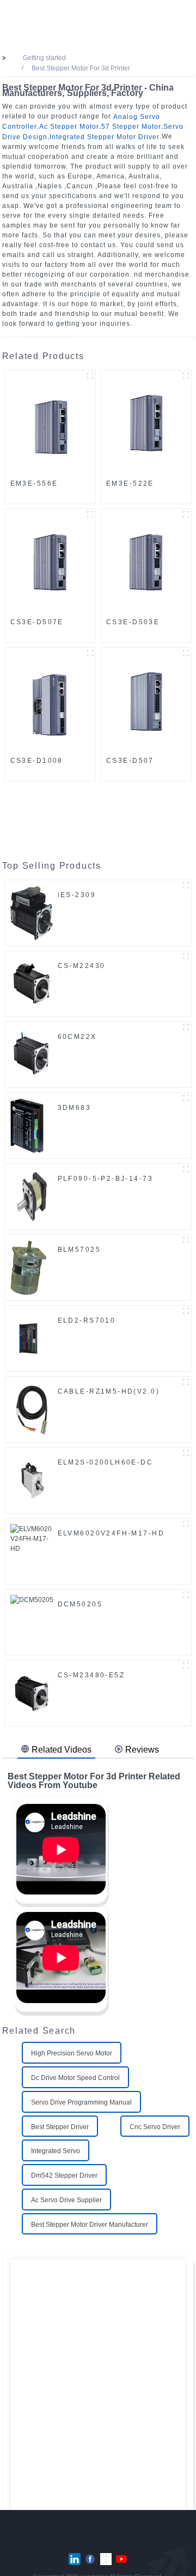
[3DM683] (27, 1125)
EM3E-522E (130, 483)
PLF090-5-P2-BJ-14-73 (105, 1179)
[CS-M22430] (32, 983)
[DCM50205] (32, 1622)
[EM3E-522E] (146, 422)
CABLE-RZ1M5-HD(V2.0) (109, 1391)
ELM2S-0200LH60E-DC (106, 1462)
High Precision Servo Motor (72, 2053)
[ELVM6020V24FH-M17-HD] (32, 1551)
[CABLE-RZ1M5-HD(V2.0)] (32, 1409)
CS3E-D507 (130, 761)
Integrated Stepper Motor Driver (105, 137)
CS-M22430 (82, 966)
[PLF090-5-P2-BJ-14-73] (32, 1196)
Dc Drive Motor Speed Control (75, 2078)
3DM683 (75, 1108)
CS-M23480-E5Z (91, 1675)
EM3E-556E (34, 483)
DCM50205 (80, 1604)
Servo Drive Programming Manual (81, 2102)
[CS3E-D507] (146, 700)
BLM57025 (79, 1250)
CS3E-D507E (37, 622)
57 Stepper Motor (131, 127)
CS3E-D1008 (37, 761)
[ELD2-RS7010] (29, 1338)
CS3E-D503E (133, 622)
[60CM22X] (32, 1054)
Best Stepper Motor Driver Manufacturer (90, 2224)
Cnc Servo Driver (155, 2126)
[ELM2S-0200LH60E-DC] (32, 1480)
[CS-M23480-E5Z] (32, 1693)
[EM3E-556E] (50, 422)
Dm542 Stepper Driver (64, 2175)
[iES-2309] (32, 912)
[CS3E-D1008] (50, 700)
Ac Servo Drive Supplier (66, 2200)
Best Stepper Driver (60, 2126)
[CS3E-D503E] (146, 561)
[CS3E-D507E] (50, 561)
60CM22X (77, 1037)
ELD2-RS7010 (87, 1320)
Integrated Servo (56, 2151)
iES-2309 (77, 895)
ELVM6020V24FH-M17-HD (111, 1533)
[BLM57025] (28, 1267)
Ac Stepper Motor (69, 127)
